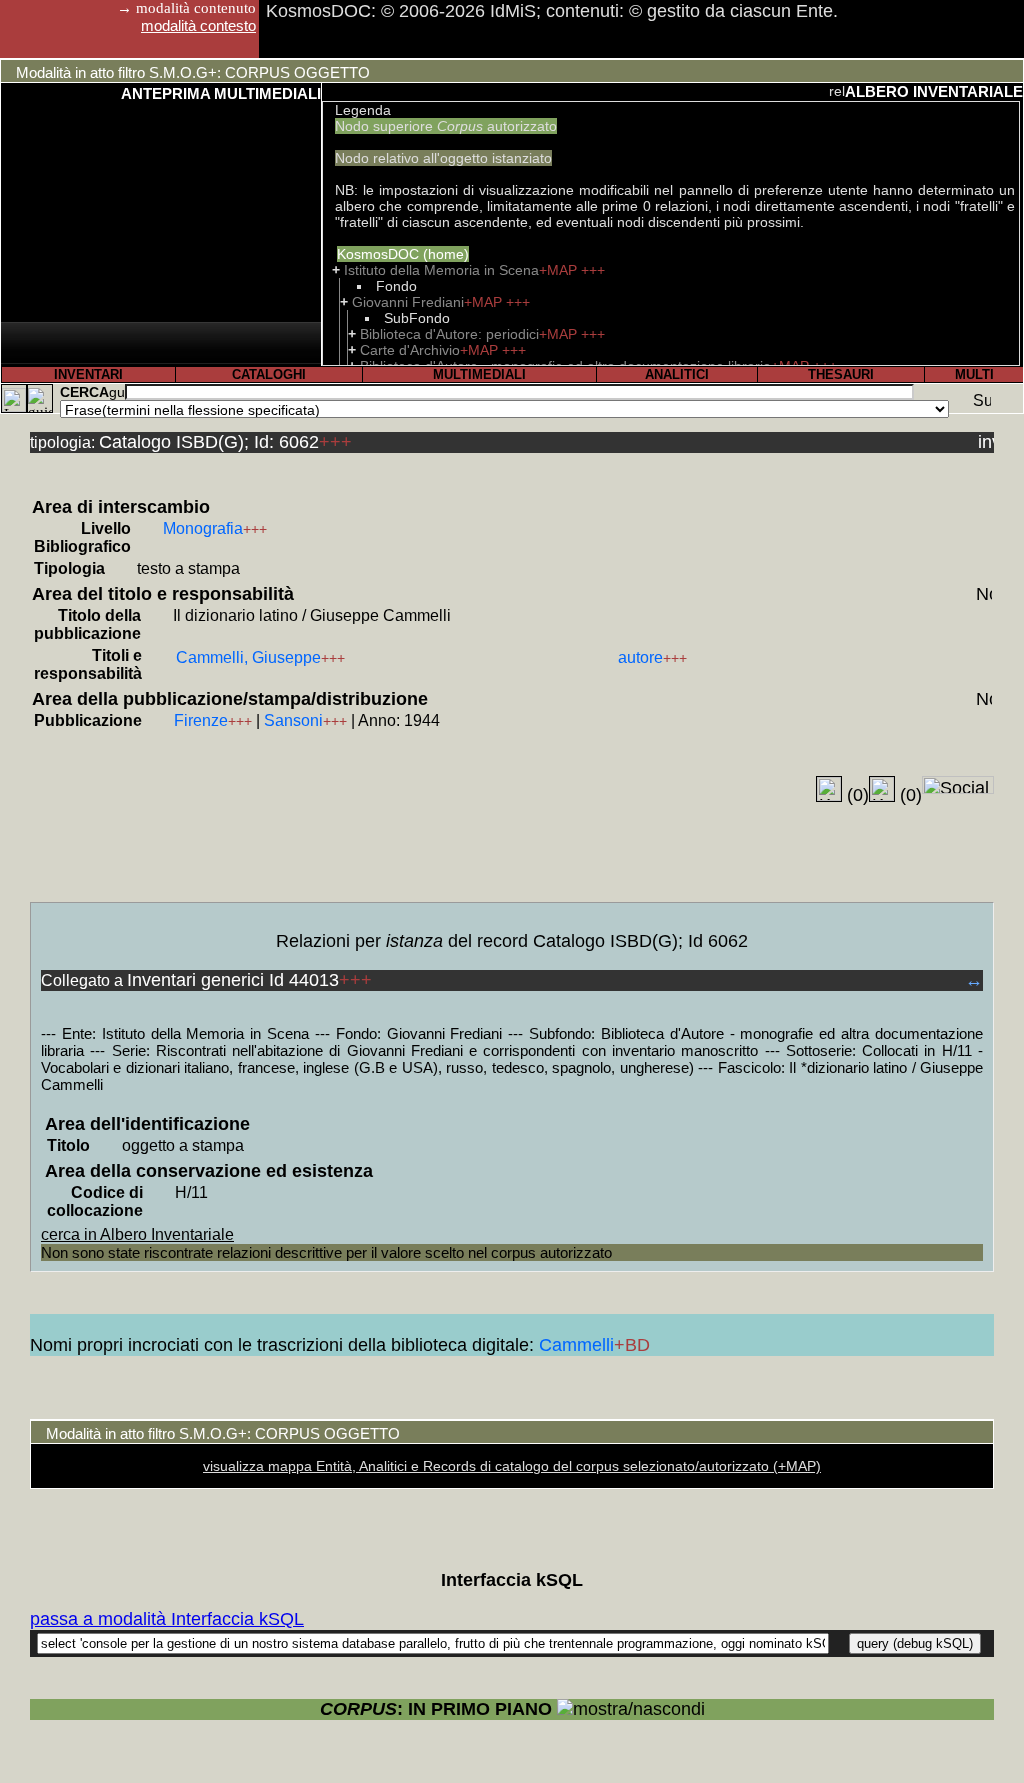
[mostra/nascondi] (631, 1709)
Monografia (203, 528)
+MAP (560, 270)
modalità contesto (198, 25)
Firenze (201, 720)
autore (640, 657)
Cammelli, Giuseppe (248, 657)
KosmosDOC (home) (403, 254)
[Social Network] (958, 785)
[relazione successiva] (837, 91)
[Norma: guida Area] (984, 592)
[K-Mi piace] (829, 789)
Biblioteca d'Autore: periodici (449, 334)
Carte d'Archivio (410, 350)
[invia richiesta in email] (986, 440)
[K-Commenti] (882, 789)
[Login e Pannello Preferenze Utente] (14, 398)
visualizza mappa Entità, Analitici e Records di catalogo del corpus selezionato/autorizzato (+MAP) (512, 1466)
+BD (632, 1345)
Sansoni (293, 720)
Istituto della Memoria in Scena (441, 270)
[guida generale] (40, 398)
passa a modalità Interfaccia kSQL (167, 1619)
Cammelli (576, 1345)
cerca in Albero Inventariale (137, 1234)
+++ (593, 270)
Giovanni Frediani (408, 302)
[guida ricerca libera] (117, 392)
